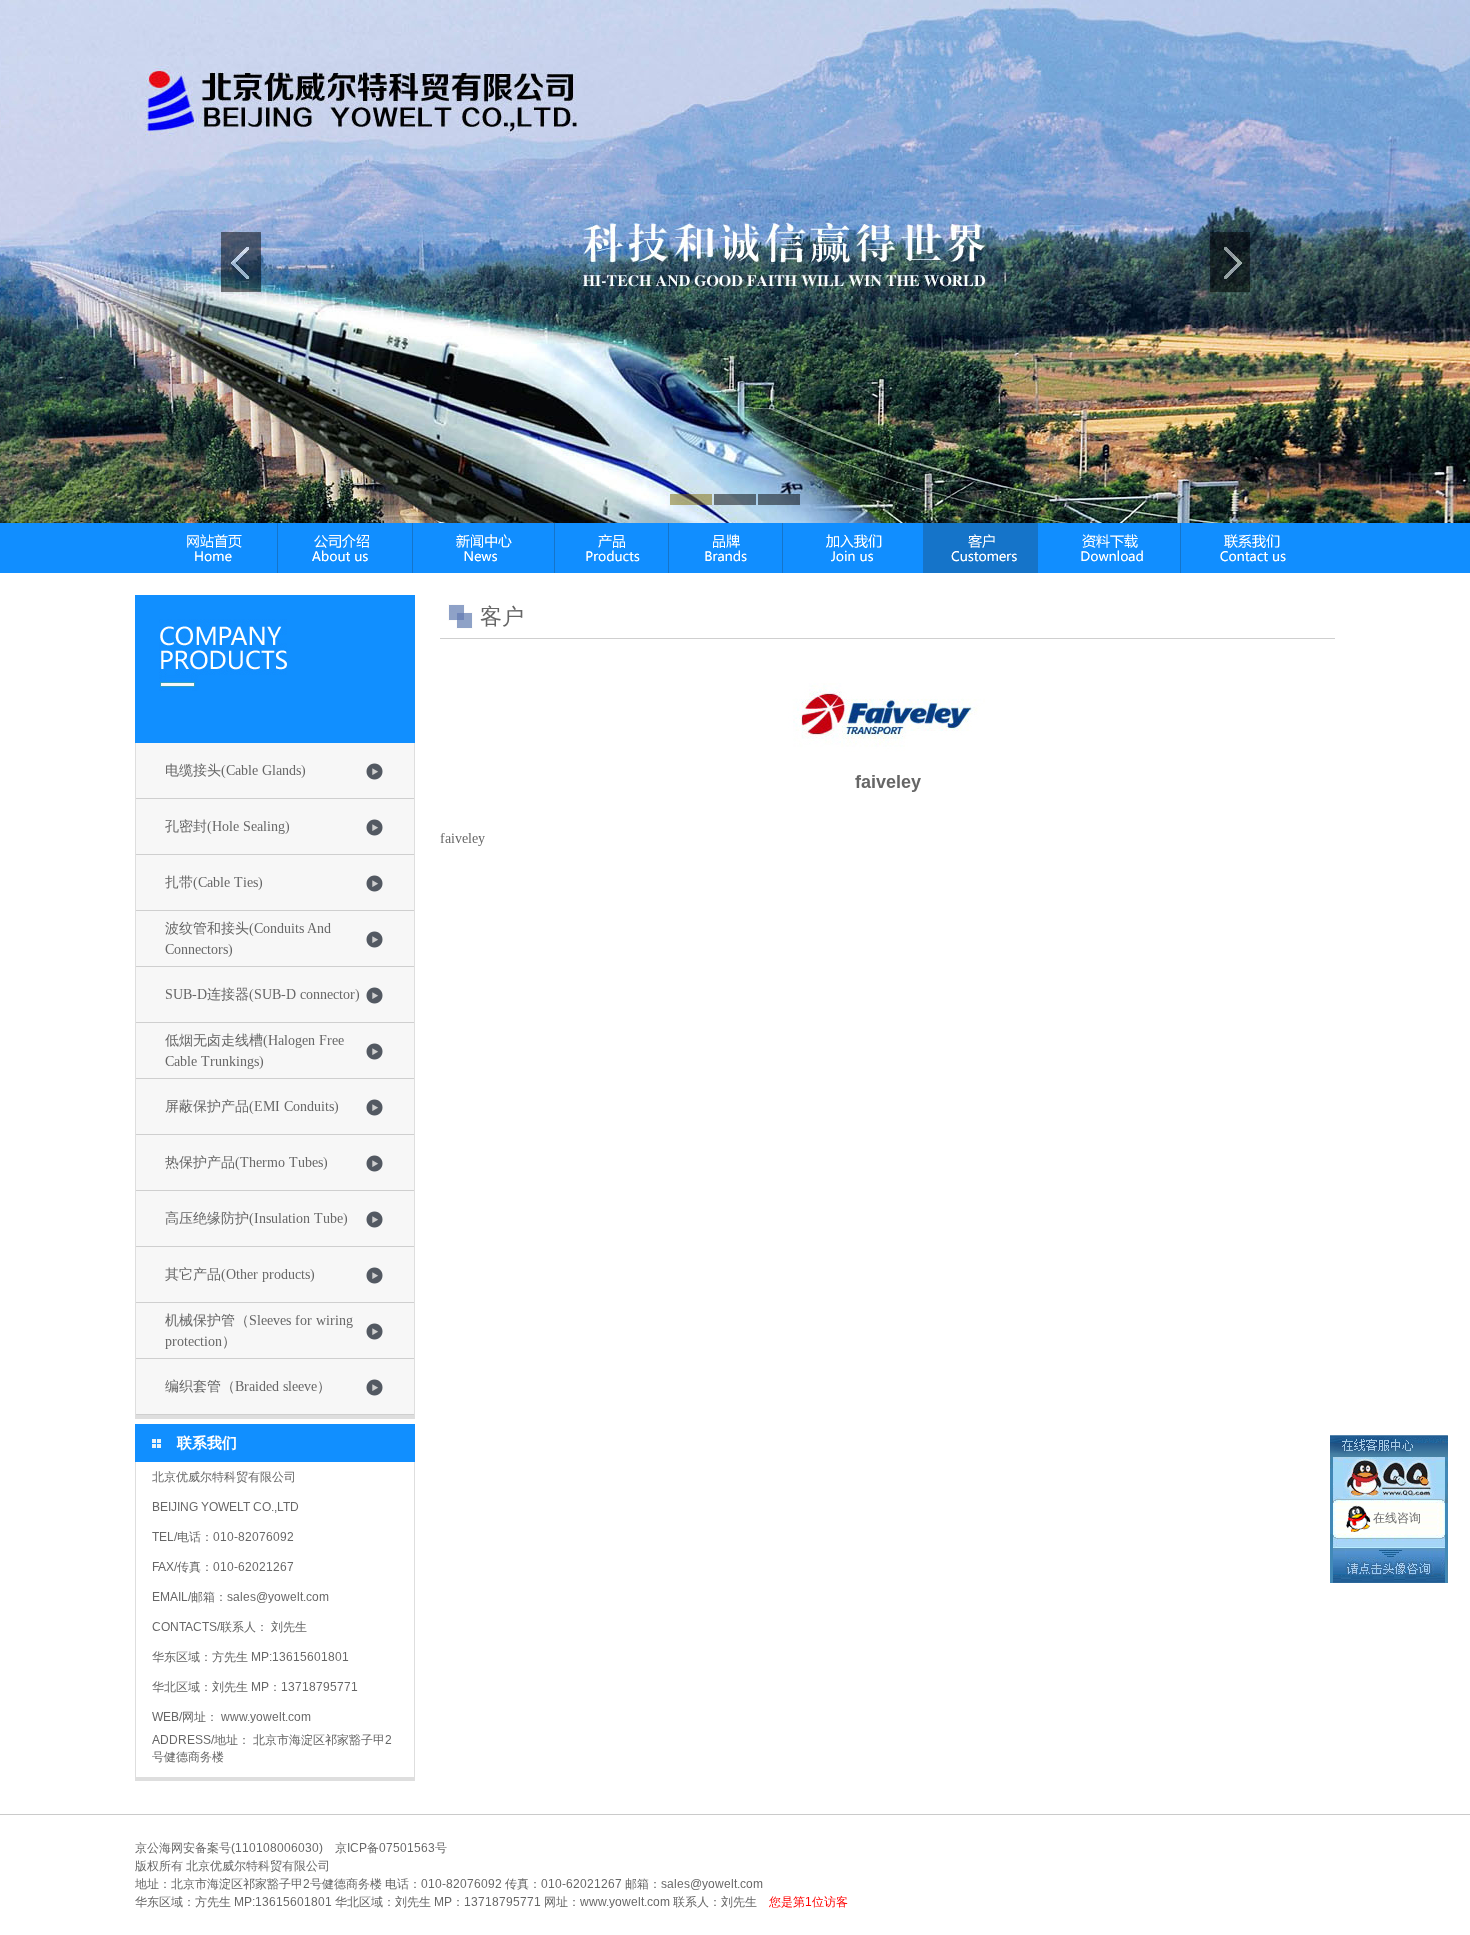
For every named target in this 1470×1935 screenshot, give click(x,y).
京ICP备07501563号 (391, 1848)
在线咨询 (1397, 1518)
